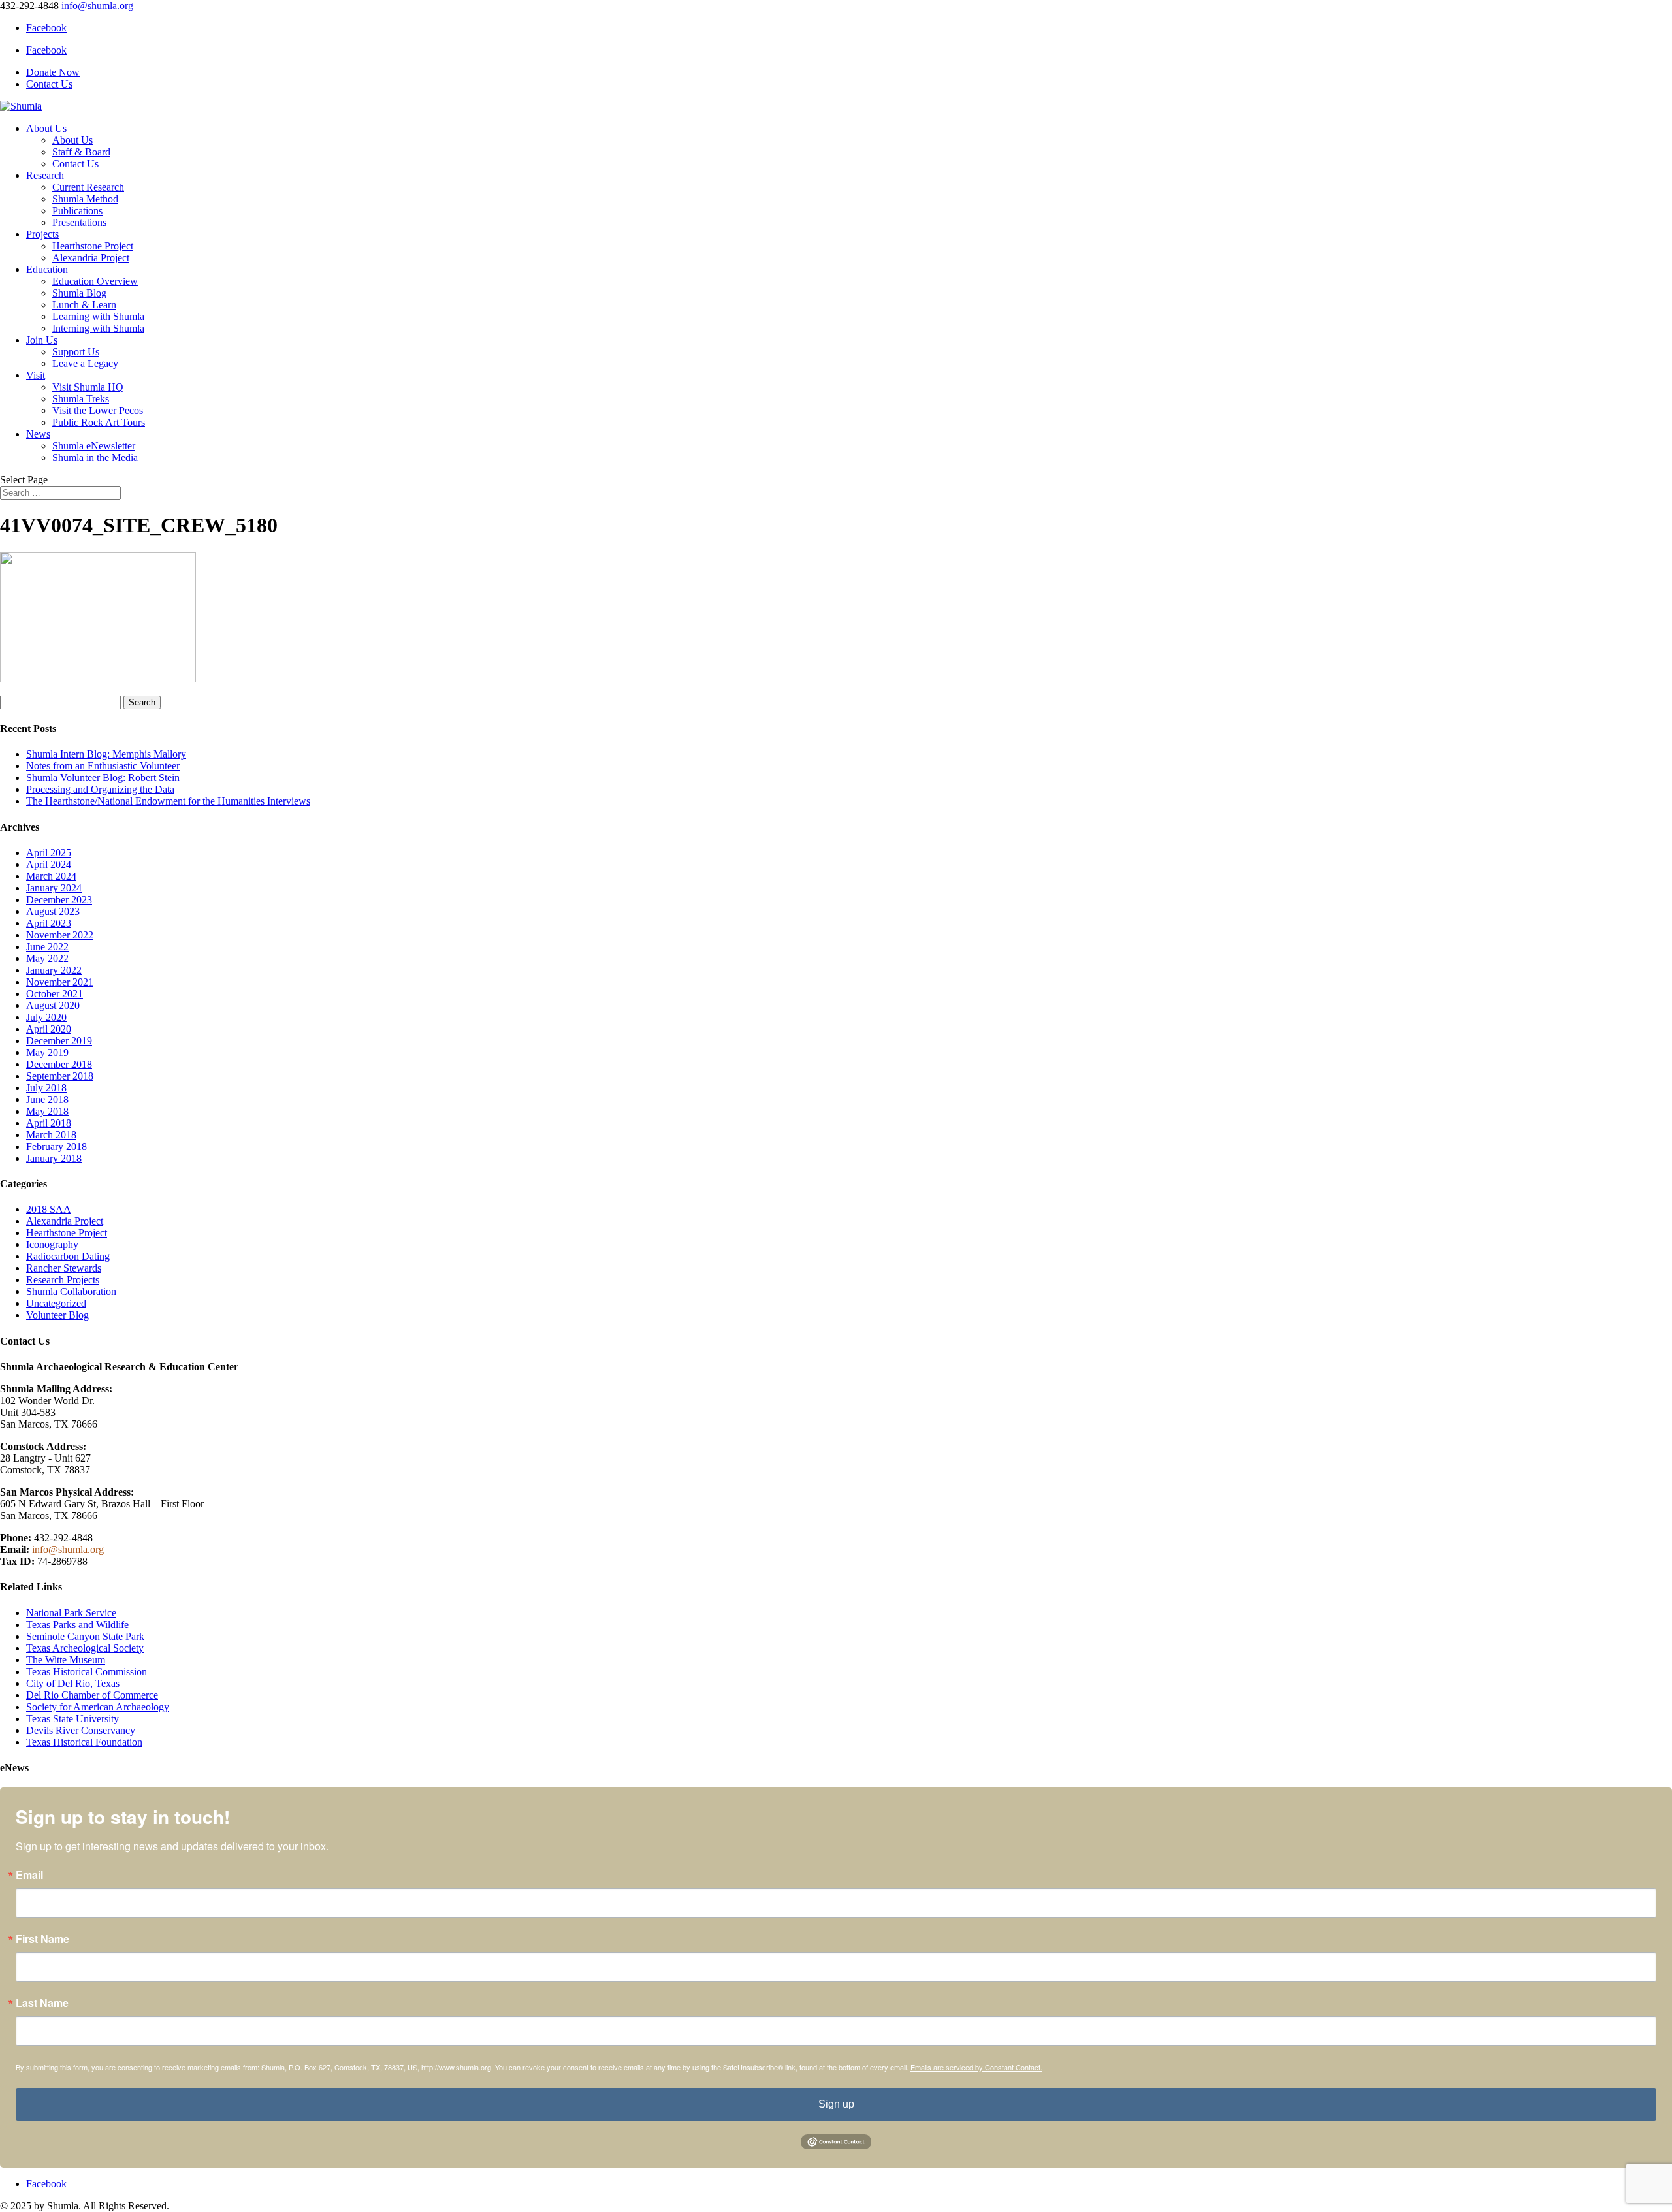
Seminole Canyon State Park (85, 1636)
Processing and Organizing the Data (100, 789)
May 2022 (47, 958)
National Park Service (71, 1613)
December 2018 (59, 1064)
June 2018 (47, 1099)
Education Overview (95, 281)
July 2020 (46, 1017)
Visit (36, 375)
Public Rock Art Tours (99, 422)
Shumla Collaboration (71, 1291)
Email (29, 1875)
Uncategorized (56, 1303)
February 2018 (56, 1146)
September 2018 (60, 1076)
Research (45, 175)
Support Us (76, 352)
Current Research (88, 187)
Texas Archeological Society (85, 1648)
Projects (42, 234)
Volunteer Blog (57, 1315)
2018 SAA (49, 1209)
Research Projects (63, 1280)
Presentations (79, 222)
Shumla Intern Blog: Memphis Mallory (106, 754)
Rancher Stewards (64, 1268)
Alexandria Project (91, 258)
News (38, 434)
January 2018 (54, 1158)
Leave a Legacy (85, 363)
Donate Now (53, 72)
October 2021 (55, 994)
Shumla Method (85, 199)
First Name (42, 1939)
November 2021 (60, 982)
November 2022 (60, 935)
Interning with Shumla (98, 328)
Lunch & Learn (84, 305)
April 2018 (49, 1123)
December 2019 (59, 1041)
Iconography (52, 1244)
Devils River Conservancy (81, 1730)
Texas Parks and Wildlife (77, 1625)
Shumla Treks (81, 399)
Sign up (836, 2104)
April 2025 (49, 853)
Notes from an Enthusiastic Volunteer (103, 766)
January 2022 (54, 970)
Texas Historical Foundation (84, 1742)
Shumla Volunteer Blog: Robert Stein (103, 777)
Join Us (42, 340)
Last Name (42, 2003)
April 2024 (49, 864)
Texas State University (72, 1719)
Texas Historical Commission (87, 1672)
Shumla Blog (79, 293)
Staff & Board (81, 152)
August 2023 (53, 911)
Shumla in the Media (95, 457)
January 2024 (54, 888)
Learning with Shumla (98, 316)
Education (47, 269)
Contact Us (49, 84)
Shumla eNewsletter (94, 446)
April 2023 (49, 923)
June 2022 (47, 947)
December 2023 (59, 900)
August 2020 (53, 1005)
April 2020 (49, 1029)
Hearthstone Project (93, 246)
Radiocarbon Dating (68, 1256)
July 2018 (46, 1088)
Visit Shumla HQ (88, 387)
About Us (46, 128)
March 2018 (51, 1135)
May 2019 (47, 1052)
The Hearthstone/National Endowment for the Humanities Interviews (168, 801)
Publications (77, 211)
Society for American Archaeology (98, 1707)
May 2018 (47, 1111)
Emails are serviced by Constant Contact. (976, 2067)
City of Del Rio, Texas (73, 1683)
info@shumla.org (68, 1549)
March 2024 (51, 876)
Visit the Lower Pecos (98, 410)
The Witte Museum (66, 1660)
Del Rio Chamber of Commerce (92, 1695)
